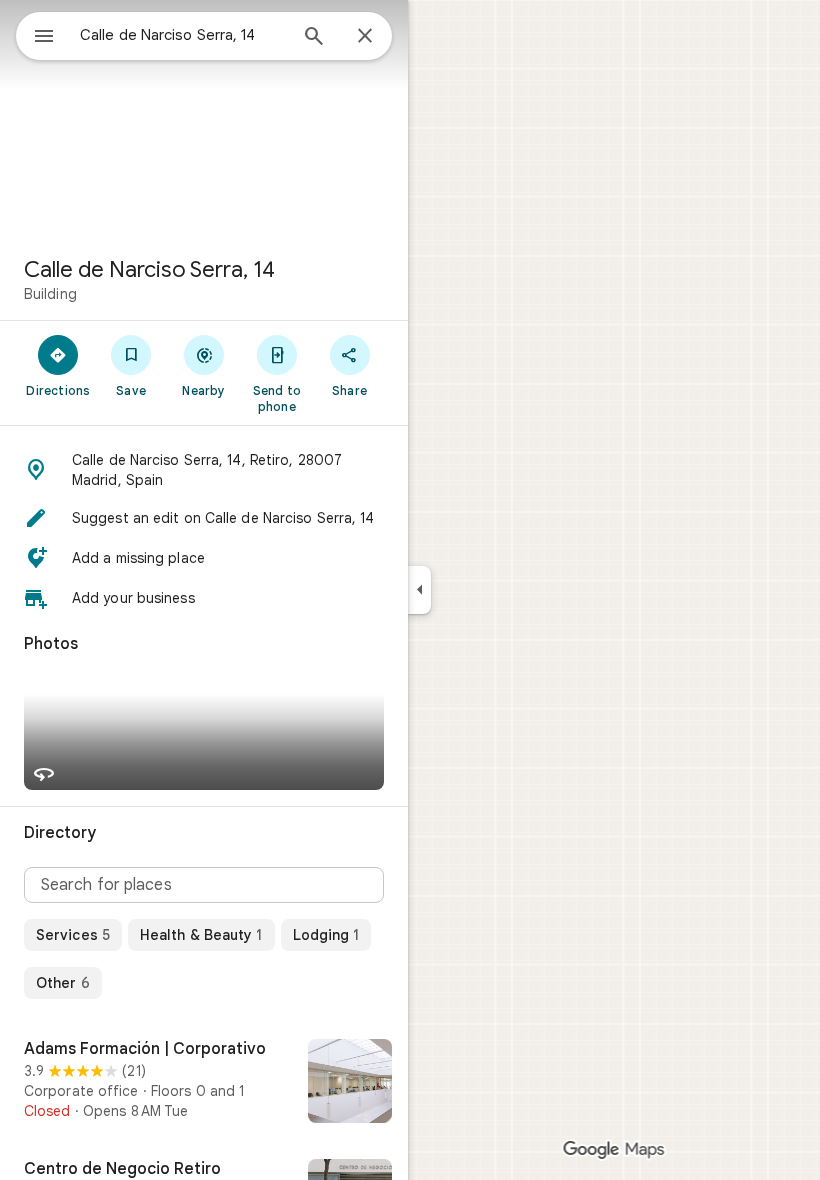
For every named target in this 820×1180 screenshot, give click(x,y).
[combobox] (183, 35)
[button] (204, 470)
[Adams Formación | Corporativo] (204, 1083)
